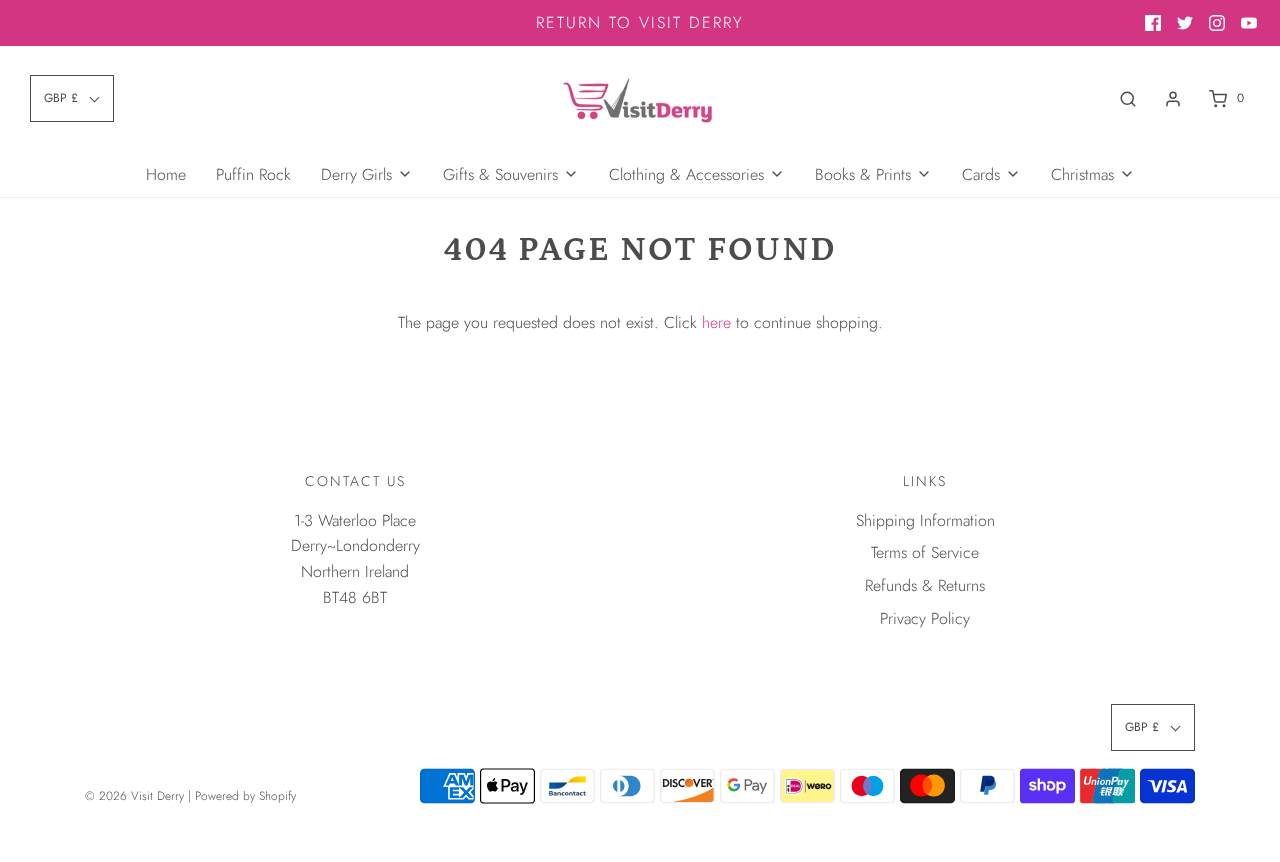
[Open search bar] (1128, 98)
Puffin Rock (253, 174)
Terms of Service (925, 552)
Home (166, 174)
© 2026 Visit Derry (134, 796)
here (716, 322)
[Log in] (1173, 99)
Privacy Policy (925, 618)
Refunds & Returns (925, 585)
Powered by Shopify (245, 796)
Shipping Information (925, 520)
